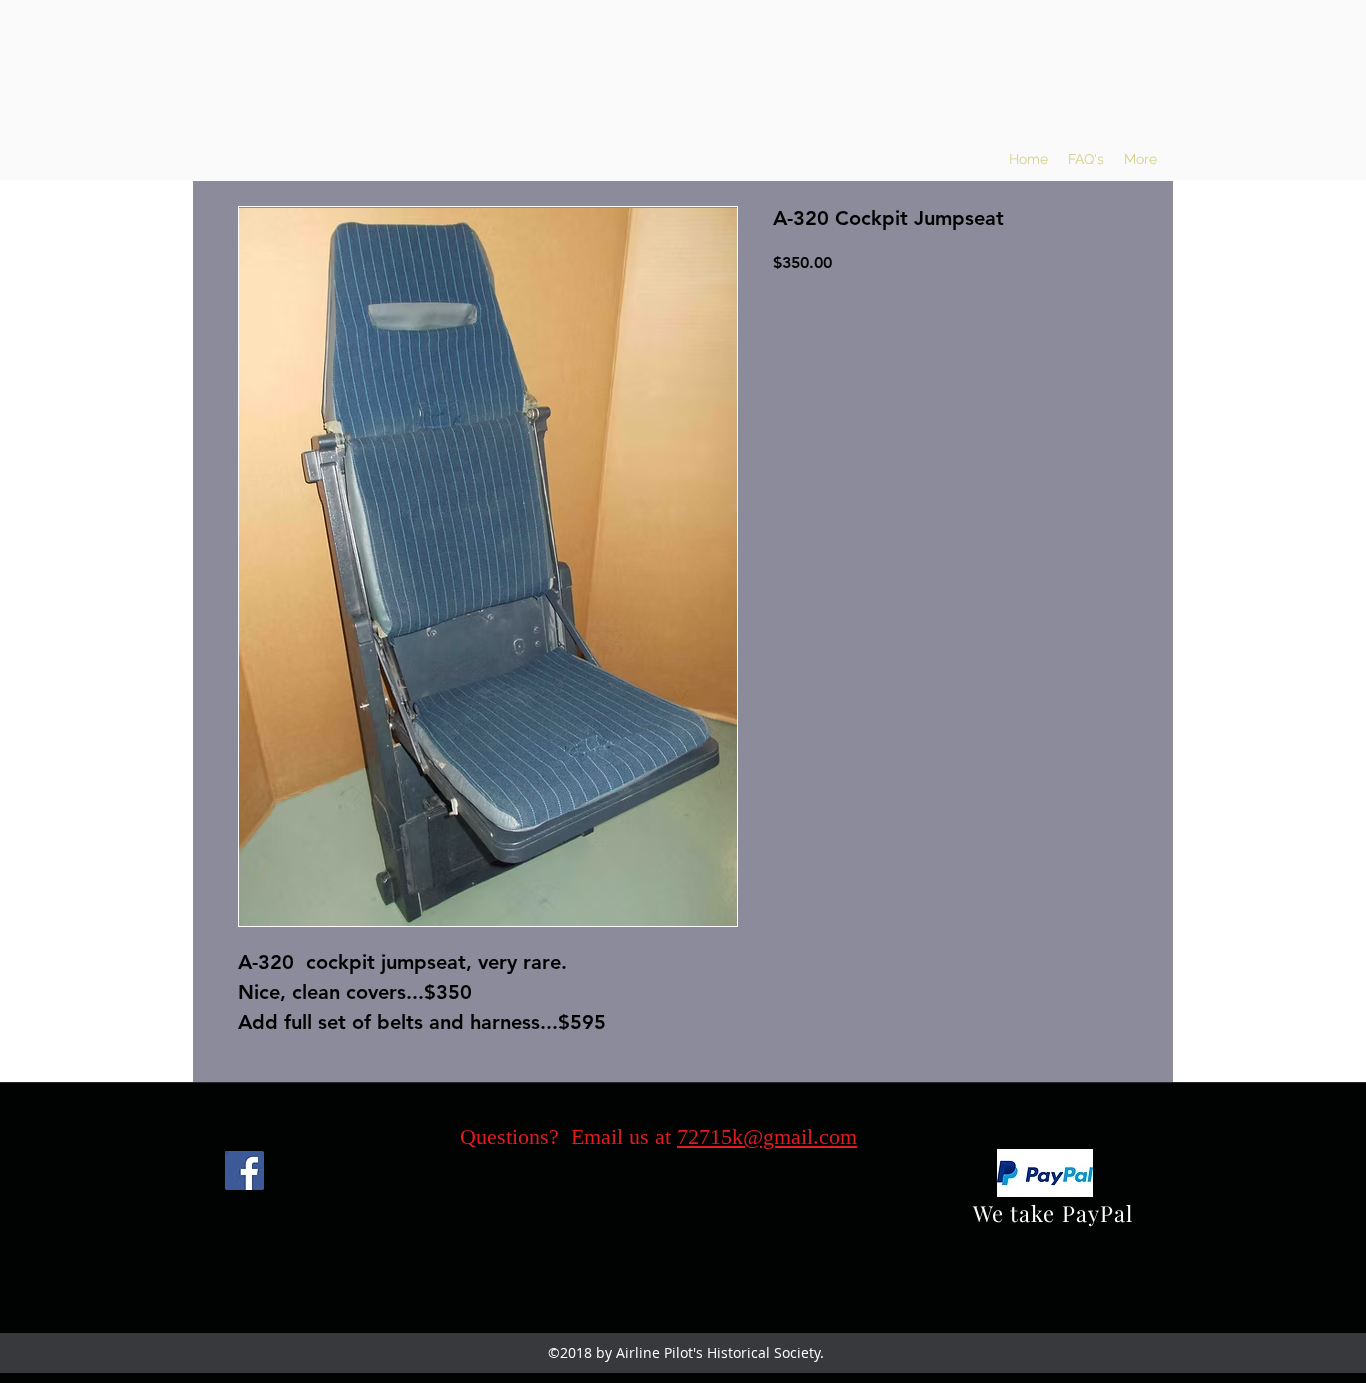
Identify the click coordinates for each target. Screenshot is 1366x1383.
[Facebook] (244, 1170)
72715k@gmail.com (767, 1136)
